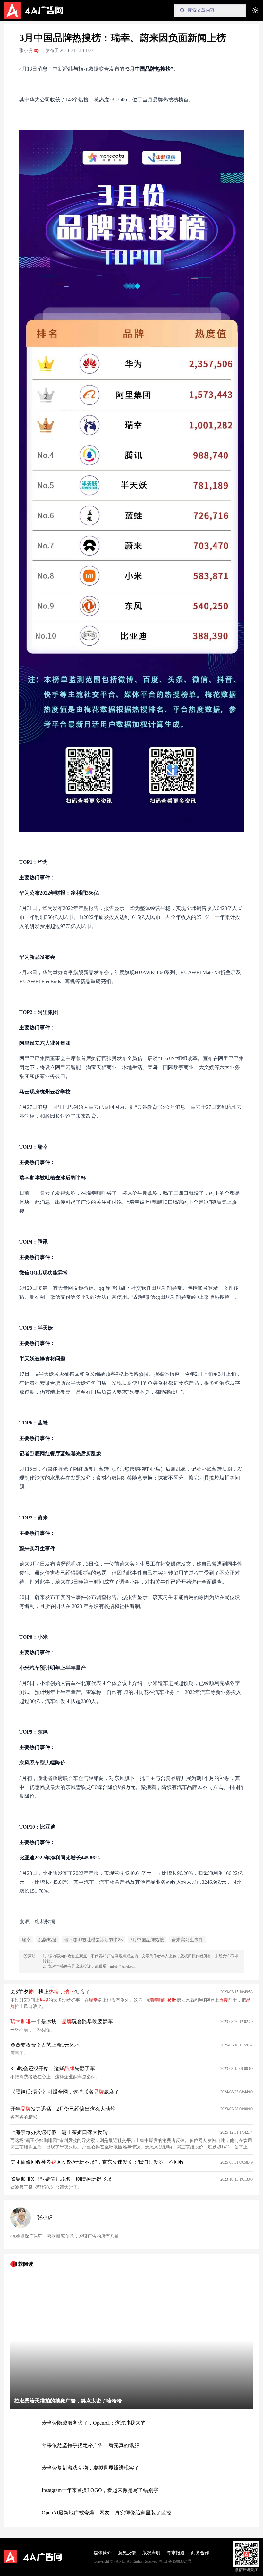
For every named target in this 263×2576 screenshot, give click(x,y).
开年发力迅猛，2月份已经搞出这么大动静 (63, 2109)
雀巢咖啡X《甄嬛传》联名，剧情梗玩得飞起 (61, 2179)
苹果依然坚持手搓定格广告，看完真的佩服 (90, 2445)
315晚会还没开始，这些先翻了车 (53, 2068)
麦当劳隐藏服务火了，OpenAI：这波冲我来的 (94, 2423)
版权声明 (151, 2553)
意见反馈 (127, 2553)
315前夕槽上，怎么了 (50, 1992)
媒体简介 (103, 2553)
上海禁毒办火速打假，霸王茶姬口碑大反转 (59, 2132)
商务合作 (200, 2553)
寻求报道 (176, 2553)
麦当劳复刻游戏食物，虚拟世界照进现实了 (90, 2468)
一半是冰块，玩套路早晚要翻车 (62, 2022)
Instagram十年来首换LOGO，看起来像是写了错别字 (100, 2490)
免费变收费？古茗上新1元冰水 (45, 2045)
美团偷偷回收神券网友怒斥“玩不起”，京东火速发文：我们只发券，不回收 (97, 2162)
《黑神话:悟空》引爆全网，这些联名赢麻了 (65, 2092)
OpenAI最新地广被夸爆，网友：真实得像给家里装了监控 (106, 2513)
